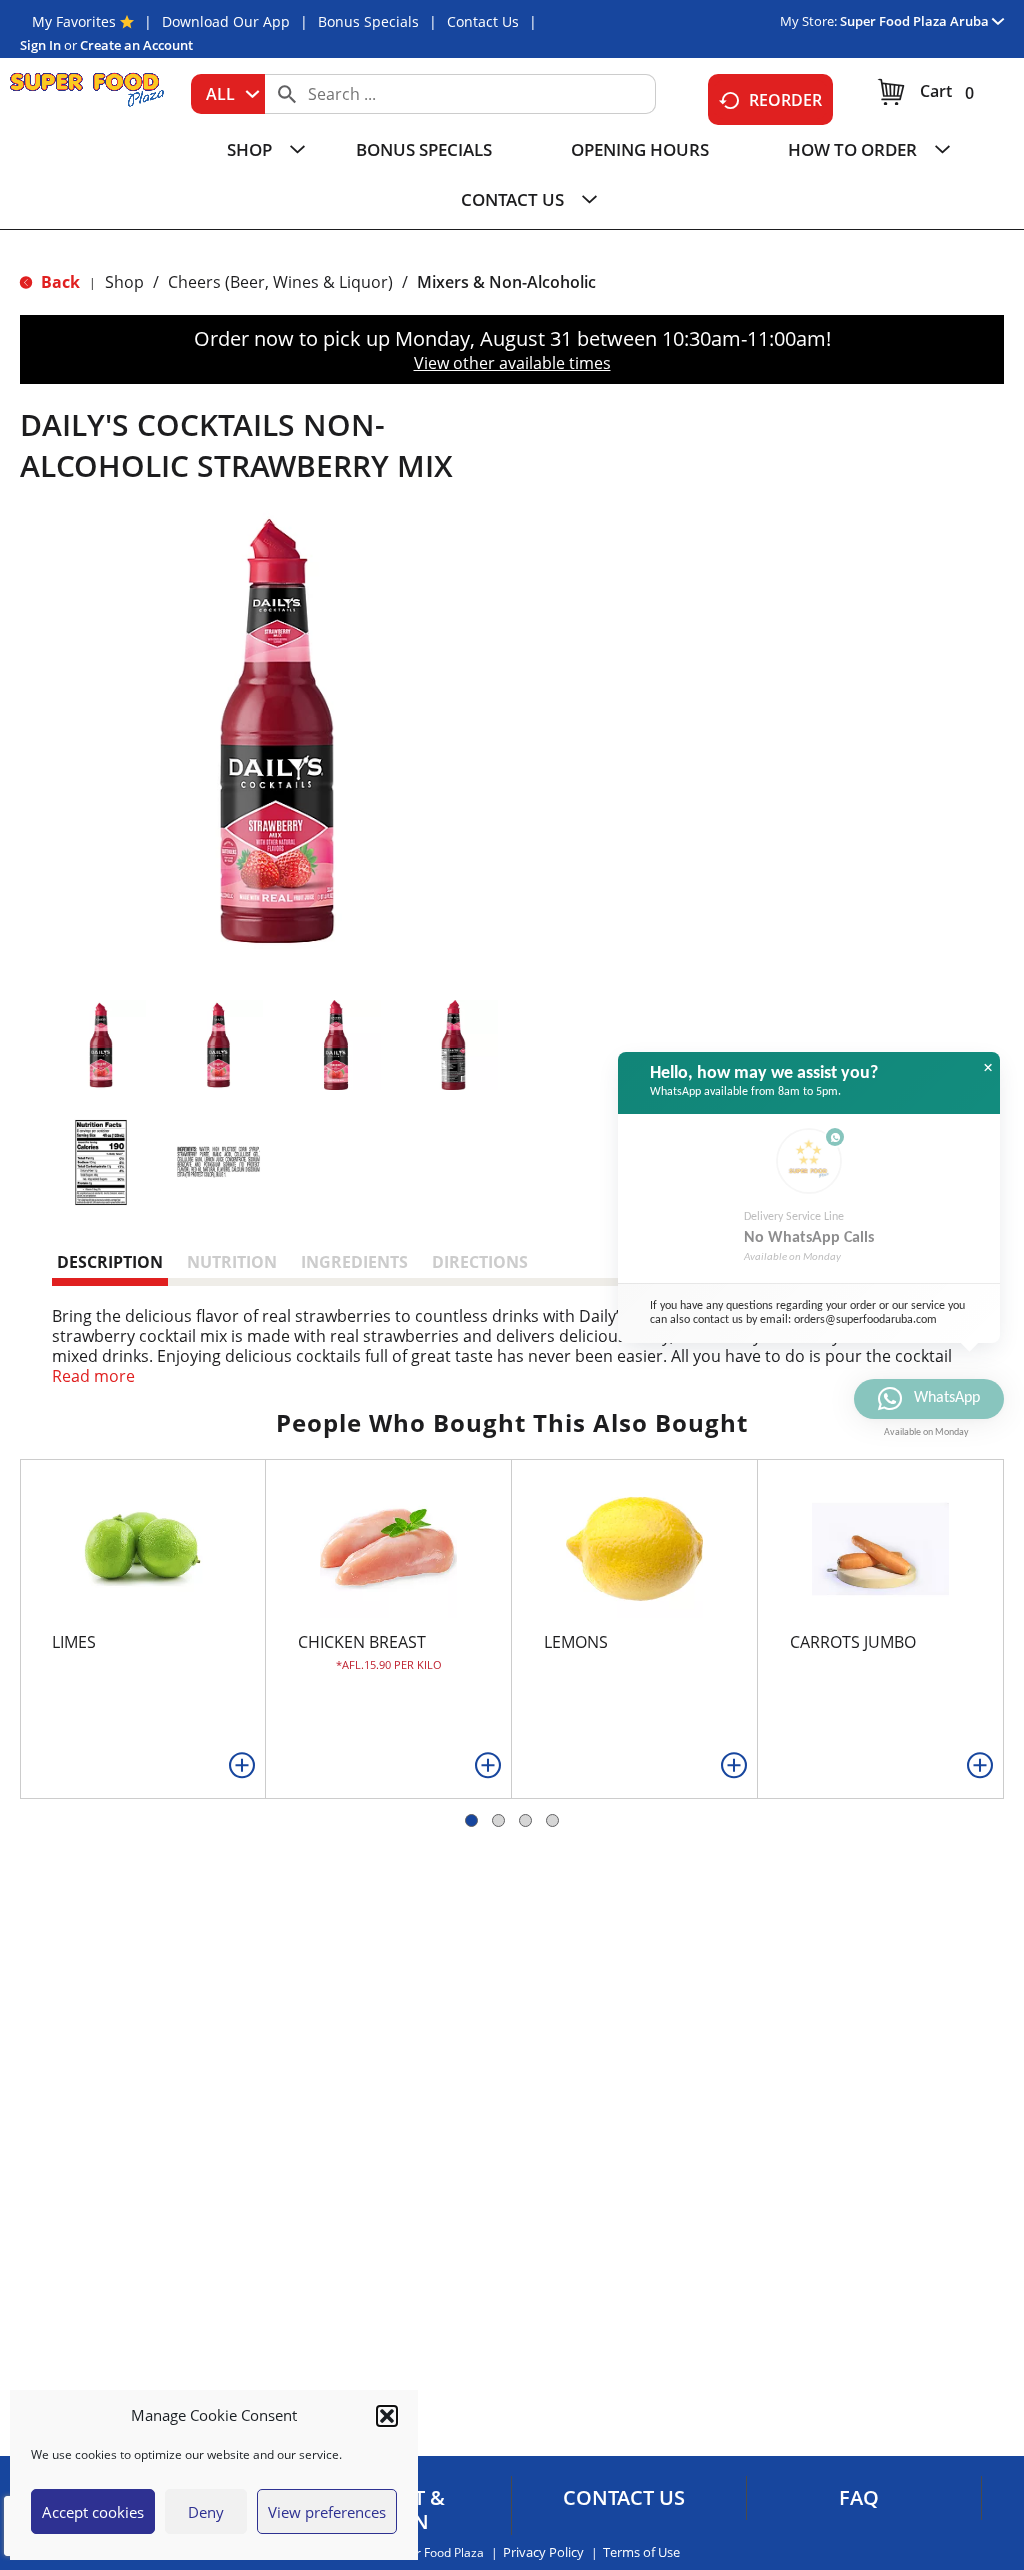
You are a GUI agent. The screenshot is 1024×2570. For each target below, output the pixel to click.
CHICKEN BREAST (362, 1642)
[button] (387, 2416)
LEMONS (576, 1642)
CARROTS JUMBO (853, 1642)
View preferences (327, 2512)
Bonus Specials (368, 21)
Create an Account (136, 45)
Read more (93, 1376)
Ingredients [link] (354, 1262)
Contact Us (483, 21)
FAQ (859, 2498)
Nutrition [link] (232, 1262)
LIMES (74, 1642)
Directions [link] (480, 1262)
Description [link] (110, 1262)
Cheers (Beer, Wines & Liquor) (280, 282)
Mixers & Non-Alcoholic (506, 282)
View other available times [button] (512, 363)
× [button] (988, 1068)
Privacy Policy (543, 2552)
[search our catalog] (287, 94)
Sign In (40, 45)
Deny (206, 2512)
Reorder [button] (785, 100)
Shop (124, 282)
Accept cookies (93, 2512)
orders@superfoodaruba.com (865, 1320)
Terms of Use (641, 2552)
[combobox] (228, 94)
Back (58, 282)
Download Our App (226, 21)
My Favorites (74, 21)
